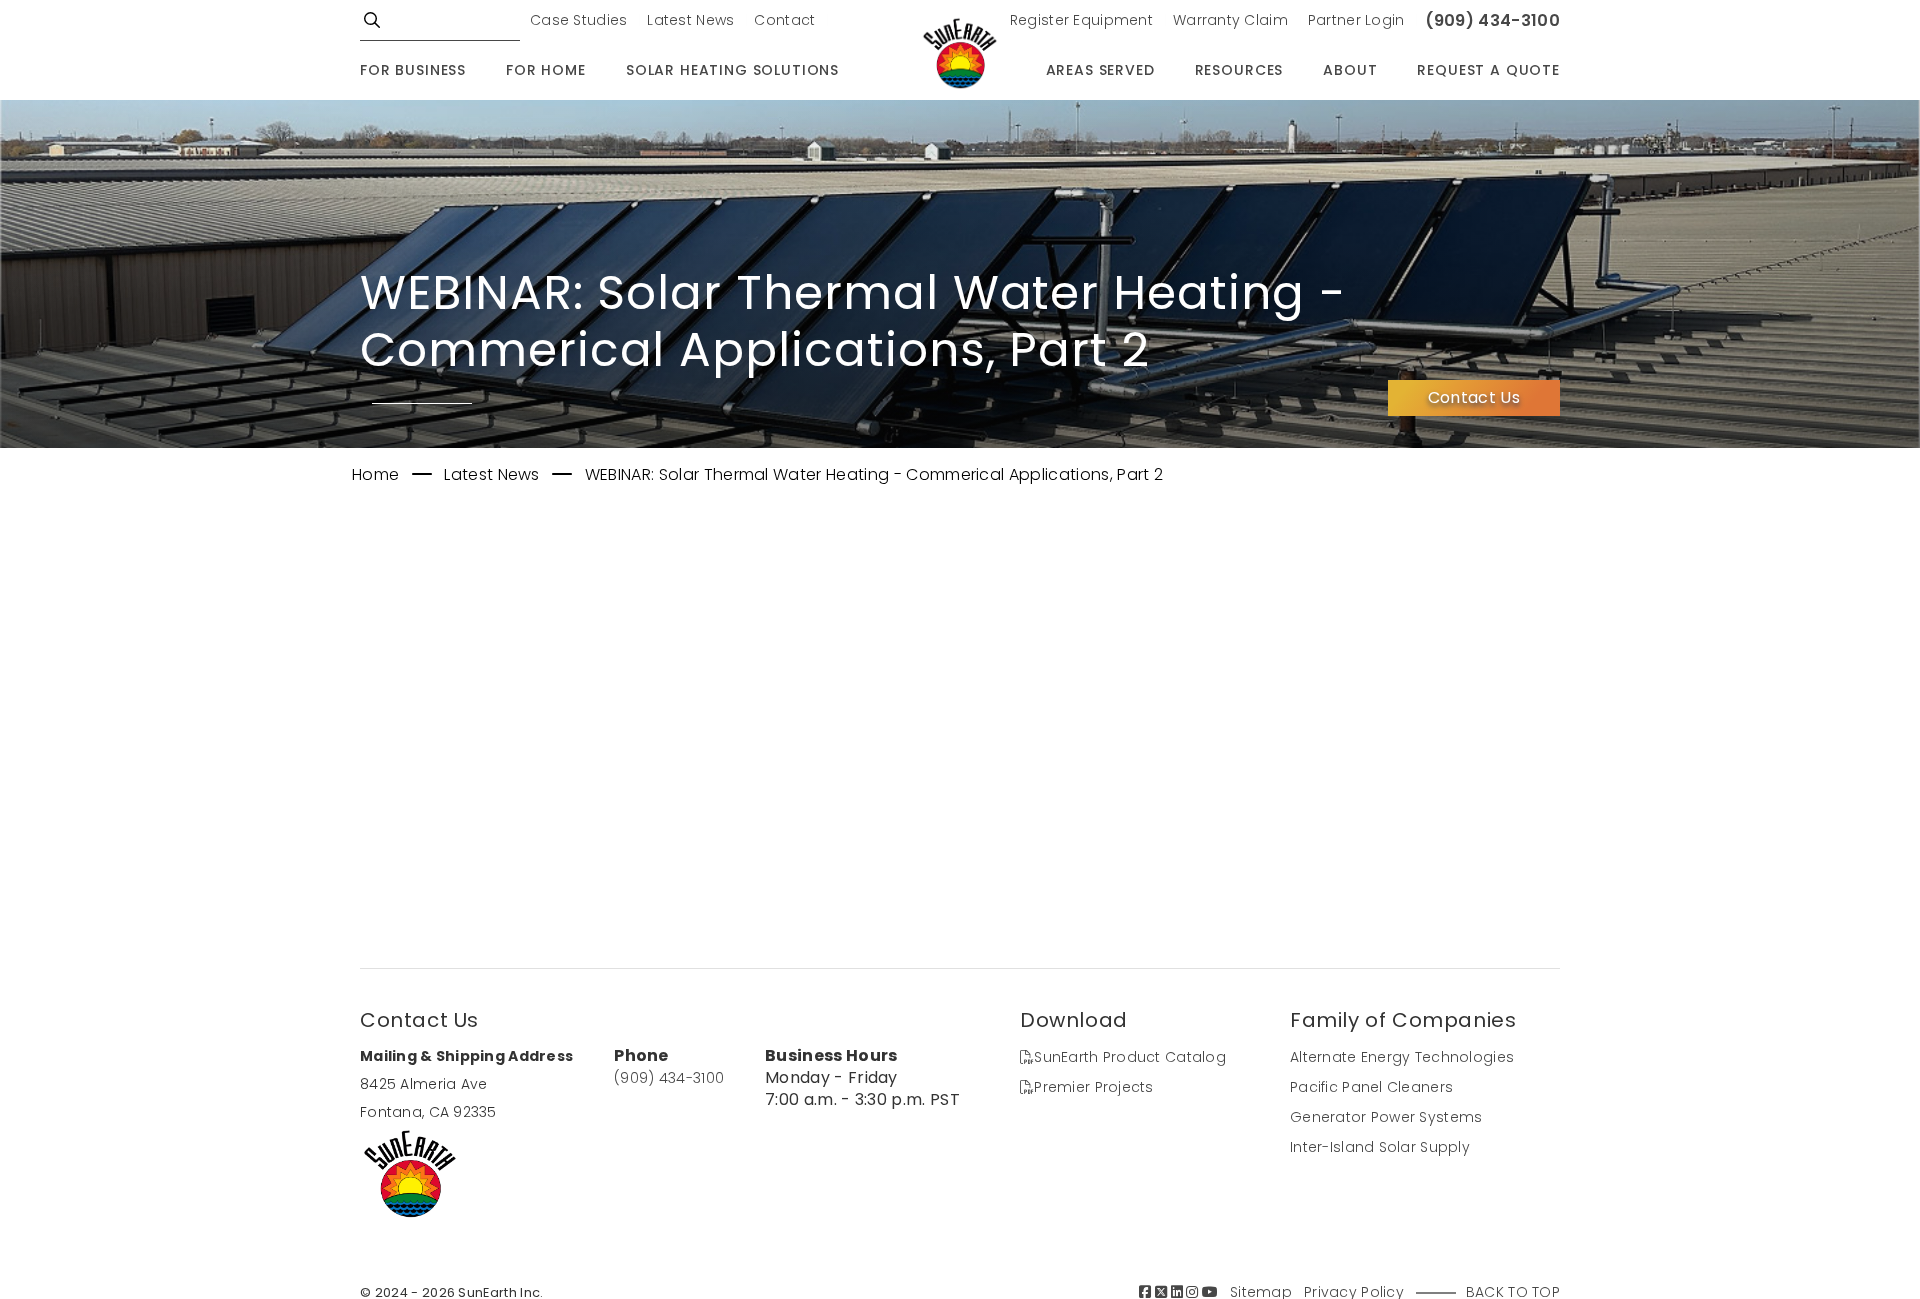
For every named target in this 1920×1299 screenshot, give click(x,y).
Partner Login (1356, 20)
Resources (1239, 70)
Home (378, 474)
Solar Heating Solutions (732, 70)
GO (372, 20)
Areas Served (1100, 70)
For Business (413, 70)
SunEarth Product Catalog (1130, 1057)
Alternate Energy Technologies (1402, 1057)
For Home (546, 70)
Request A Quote (1488, 70)
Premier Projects (1093, 1087)
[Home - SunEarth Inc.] (960, 55)
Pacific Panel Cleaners (1371, 1087)
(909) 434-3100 (1492, 20)
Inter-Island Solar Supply (1380, 1147)
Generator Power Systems (1386, 1117)
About (1350, 70)
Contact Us (1474, 397)
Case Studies (578, 20)
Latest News (690, 20)
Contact (784, 20)
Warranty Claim (1230, 20)
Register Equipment (1081, 20)
